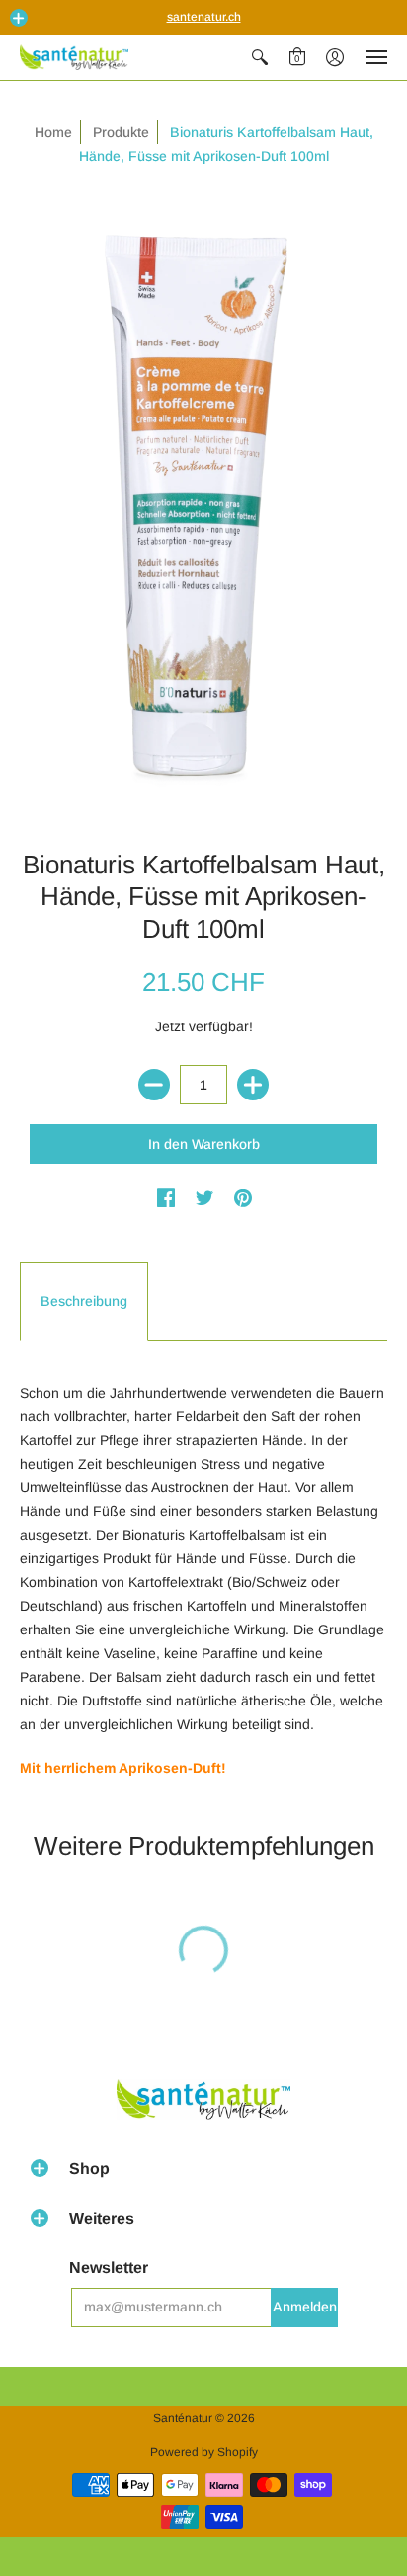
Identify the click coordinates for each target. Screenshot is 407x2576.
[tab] (84, 1302)
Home (53, 132)
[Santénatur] (74, 57)
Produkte (121, 132)
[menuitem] (260, 57)
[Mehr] (253, 1085)
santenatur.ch (204, 17)
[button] (19, 18)
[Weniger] (154, 1085)
